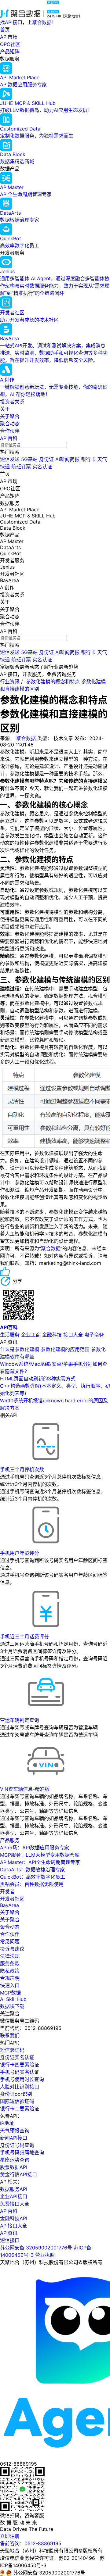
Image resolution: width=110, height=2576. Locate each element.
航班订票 (21, 467)
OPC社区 (10, 44)
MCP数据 (10, 1993)
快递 (5, 467)
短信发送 (10, 459)
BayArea (9, 1905)
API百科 (9, 438)
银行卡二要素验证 (20, 2109)
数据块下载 (12, 2006)
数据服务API (14, 2189)
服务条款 (10, 1963)
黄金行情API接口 (18, 2174)
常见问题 (10, 1941)
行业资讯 (10, 682)
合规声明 (10, 1978)
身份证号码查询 (17, 2145)
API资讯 (9, 2233)
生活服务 (10, 1335)
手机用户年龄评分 (20, 1553)
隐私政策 (10, 1971)
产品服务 (10, 1840)
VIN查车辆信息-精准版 (25, 1789)
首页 (5, 30)
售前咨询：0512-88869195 (31, 2543)
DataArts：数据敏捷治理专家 (32, 1869)
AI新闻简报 (67, 459)
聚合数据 (26, 738)
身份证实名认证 (17, 2057)
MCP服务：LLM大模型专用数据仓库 (40, 1855)
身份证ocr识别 (16, 2094)
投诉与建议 (12, 1949)
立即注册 (10, 2536)
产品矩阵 (10, 52)
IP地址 (7, 2123)
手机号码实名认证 (20, 2072)
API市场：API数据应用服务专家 (35, 1848)
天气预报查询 (15, 2131)
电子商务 (94, 1335)
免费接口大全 (15, 2204)
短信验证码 (12, 2050)
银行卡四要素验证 (20, 2065)
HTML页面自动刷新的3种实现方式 (38, 1379)
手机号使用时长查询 (22, 2079)
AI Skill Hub (13, 1999)
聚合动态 (10, 424)
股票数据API (14, 2167)
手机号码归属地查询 (22, 2152)
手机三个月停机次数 (22, 1469)
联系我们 (10, 2035)
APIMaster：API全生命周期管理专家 (40, 1862)
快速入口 (10, 1985)
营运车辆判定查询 (20, 1720)
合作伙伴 (10, 431)
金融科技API (14, 2218)
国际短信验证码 (17, 2101)
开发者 (7, 1891)
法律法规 (10, 1956)
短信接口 (10, 2240)
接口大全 (73, 1335)
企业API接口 (14, 2196)
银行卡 (88, 459)
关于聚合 (10, 416)
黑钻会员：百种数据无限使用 (32, 1884)
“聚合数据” (51, 1248)
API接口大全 (14, 2226)
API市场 (9, 37)
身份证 (46, 459)
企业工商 (31, 1335)
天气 (102, 459)
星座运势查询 (15, 2160)
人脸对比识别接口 (20, 2087)
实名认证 (42, 467)
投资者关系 (12, 402)
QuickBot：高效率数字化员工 (33, 1877)
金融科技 (52, 1335)
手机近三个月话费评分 (24, 1637)
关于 (5, 409)
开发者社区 (12, 1899)
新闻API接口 (14, 2138)
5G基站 (29, 459)
